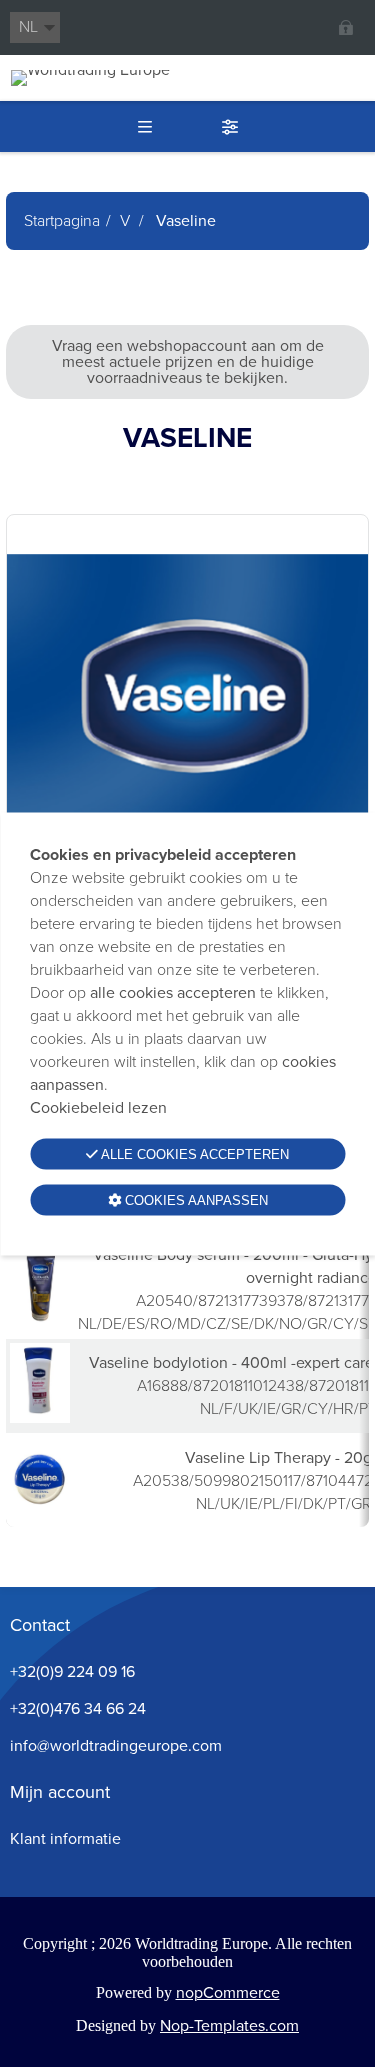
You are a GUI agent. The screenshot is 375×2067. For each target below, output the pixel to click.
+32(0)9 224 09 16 (72, 1671)
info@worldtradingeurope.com (116, 1745)
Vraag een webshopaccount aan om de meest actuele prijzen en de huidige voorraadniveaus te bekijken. (188, 361)
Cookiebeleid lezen (98, 1106)
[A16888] (40, 1417)
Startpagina (62, 220)
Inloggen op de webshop (345, 27)
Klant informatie (65, 1838)
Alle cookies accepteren (193, 1153)
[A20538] (40, 1511)
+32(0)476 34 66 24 (78, 1708)
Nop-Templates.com (229, 2025)
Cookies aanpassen (194, 1199)
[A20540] (40, 1320)
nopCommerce (228, 1992)
